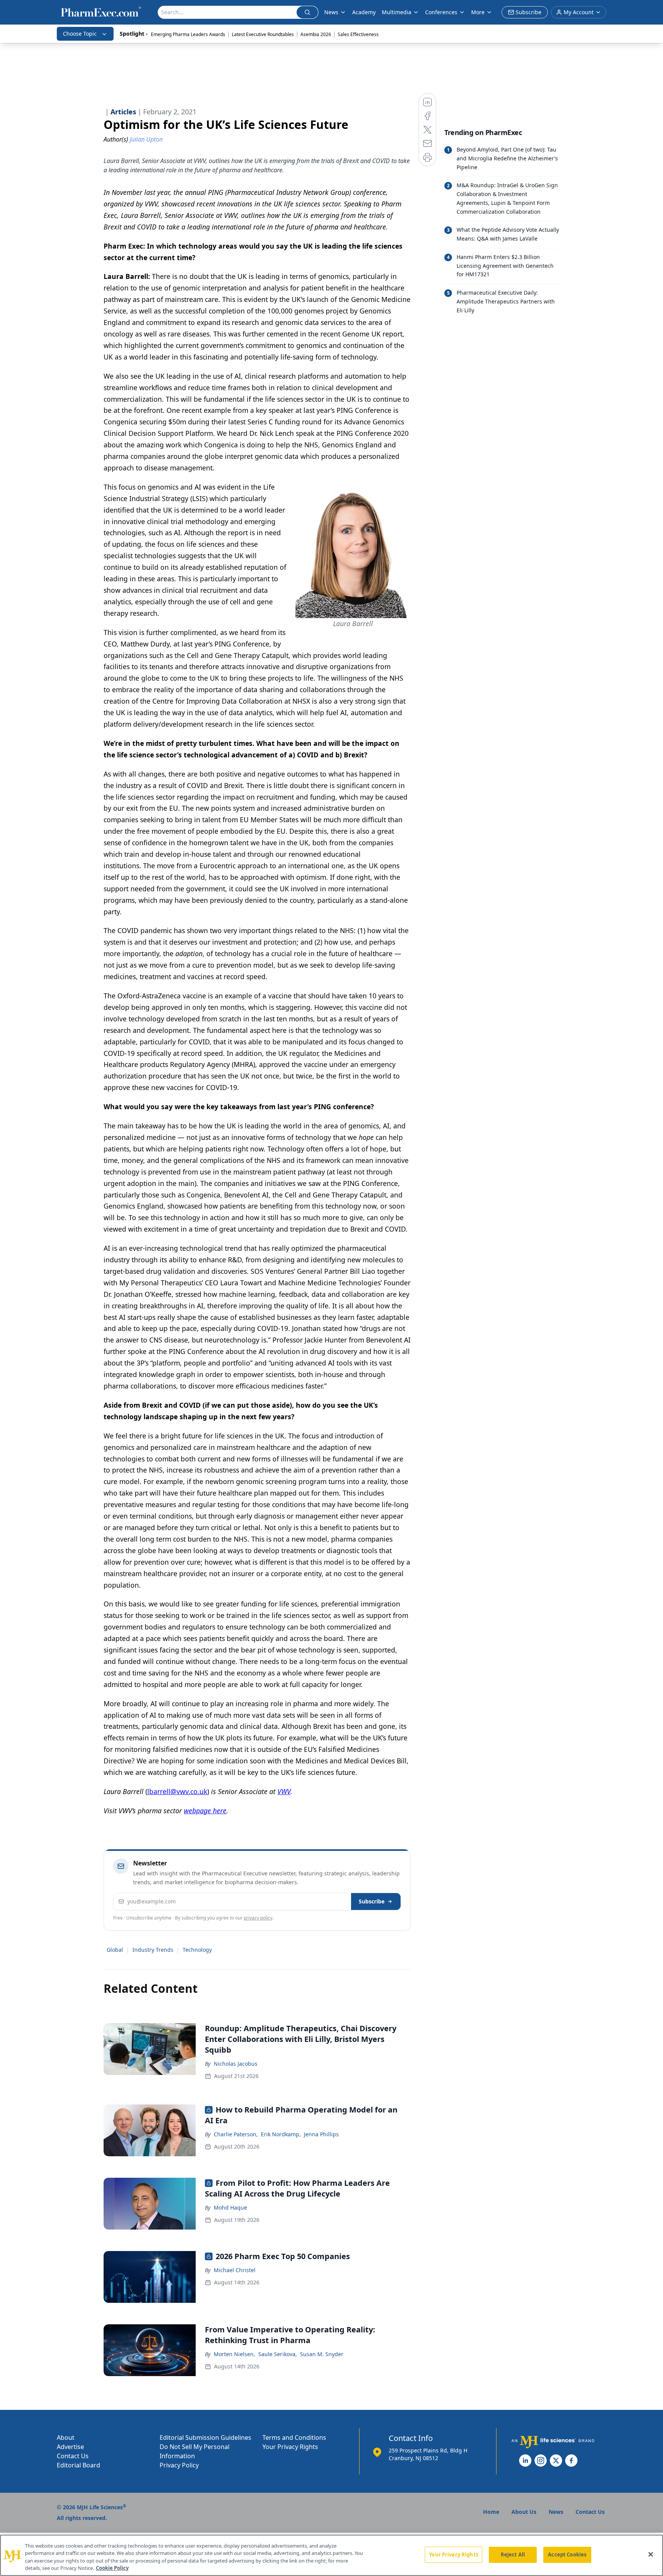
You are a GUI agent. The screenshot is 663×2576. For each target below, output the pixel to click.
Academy (364, 12)
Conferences (441, 12)
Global (115, 1950)
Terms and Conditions (294, 2437)
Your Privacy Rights (290, 2447)
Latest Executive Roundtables (263, 34)
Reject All (513, 2555)
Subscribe (372, 1901)
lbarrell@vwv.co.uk (177, 1791)
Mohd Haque (230, 2207)
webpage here (205, 1811)
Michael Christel (235, 2270)
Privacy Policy (179, 2465)
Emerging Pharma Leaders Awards (188, 34)
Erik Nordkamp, (281, 2134)
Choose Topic (80, 34)
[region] (331, 2555)
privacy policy (258, 1918)
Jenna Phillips (321, 2134)
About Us (524, 2512)
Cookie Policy (112, 2568)
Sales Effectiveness (358, 34)
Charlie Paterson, (236, 2134)
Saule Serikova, (278, 2354)
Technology (197, 1950)
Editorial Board (78, 2465)
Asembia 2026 (316, 34)
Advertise (70, 2447)
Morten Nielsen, (234, 2354)
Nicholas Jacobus (236, 2064)
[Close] (651, 2554)
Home (491, 2512)
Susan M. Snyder (322, 2354)
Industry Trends (153, 1950)
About (66, 2437)
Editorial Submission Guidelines (205, 2437)
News (331, 12)
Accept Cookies (567, 2555)
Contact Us (73, 2456)
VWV (284, 1791)
